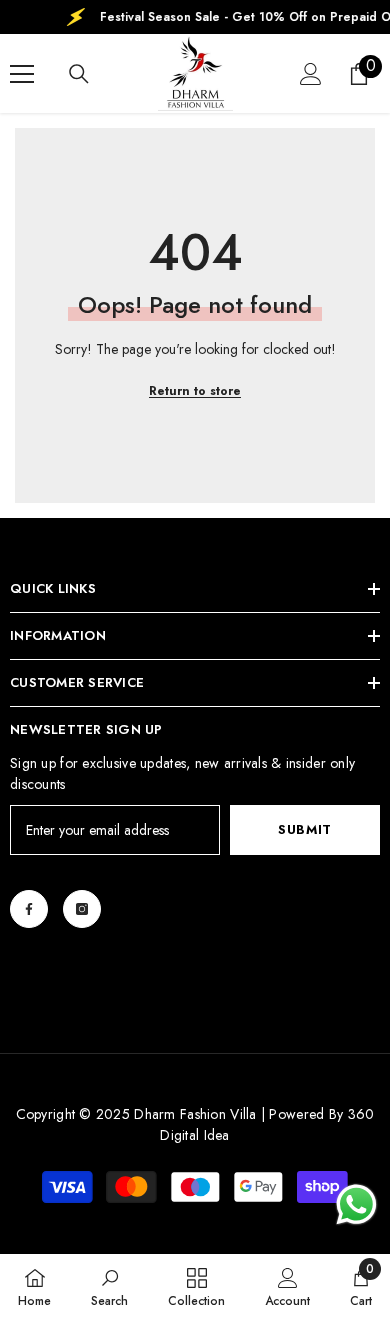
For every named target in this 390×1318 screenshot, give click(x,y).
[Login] (311, 74)
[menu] (22, 74)
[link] (109, 1286)
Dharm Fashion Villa (193, 1114)
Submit (305, 829)
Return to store (195, 391)
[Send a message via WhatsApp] (356, 1204)
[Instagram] (82, 909)
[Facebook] (29, 909)
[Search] (79, 74)
